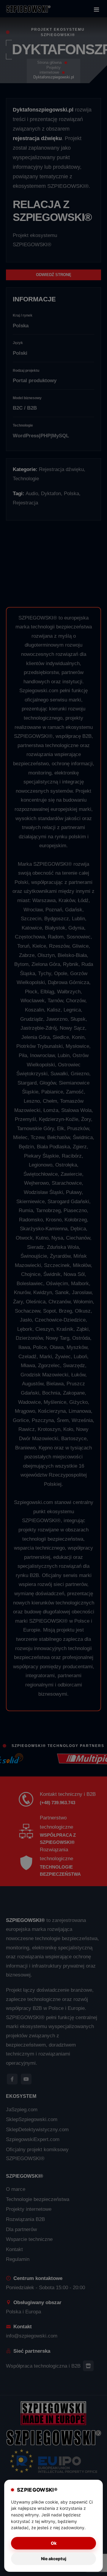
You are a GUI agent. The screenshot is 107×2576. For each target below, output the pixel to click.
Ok (54, 2543)
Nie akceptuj (54, 2559)
